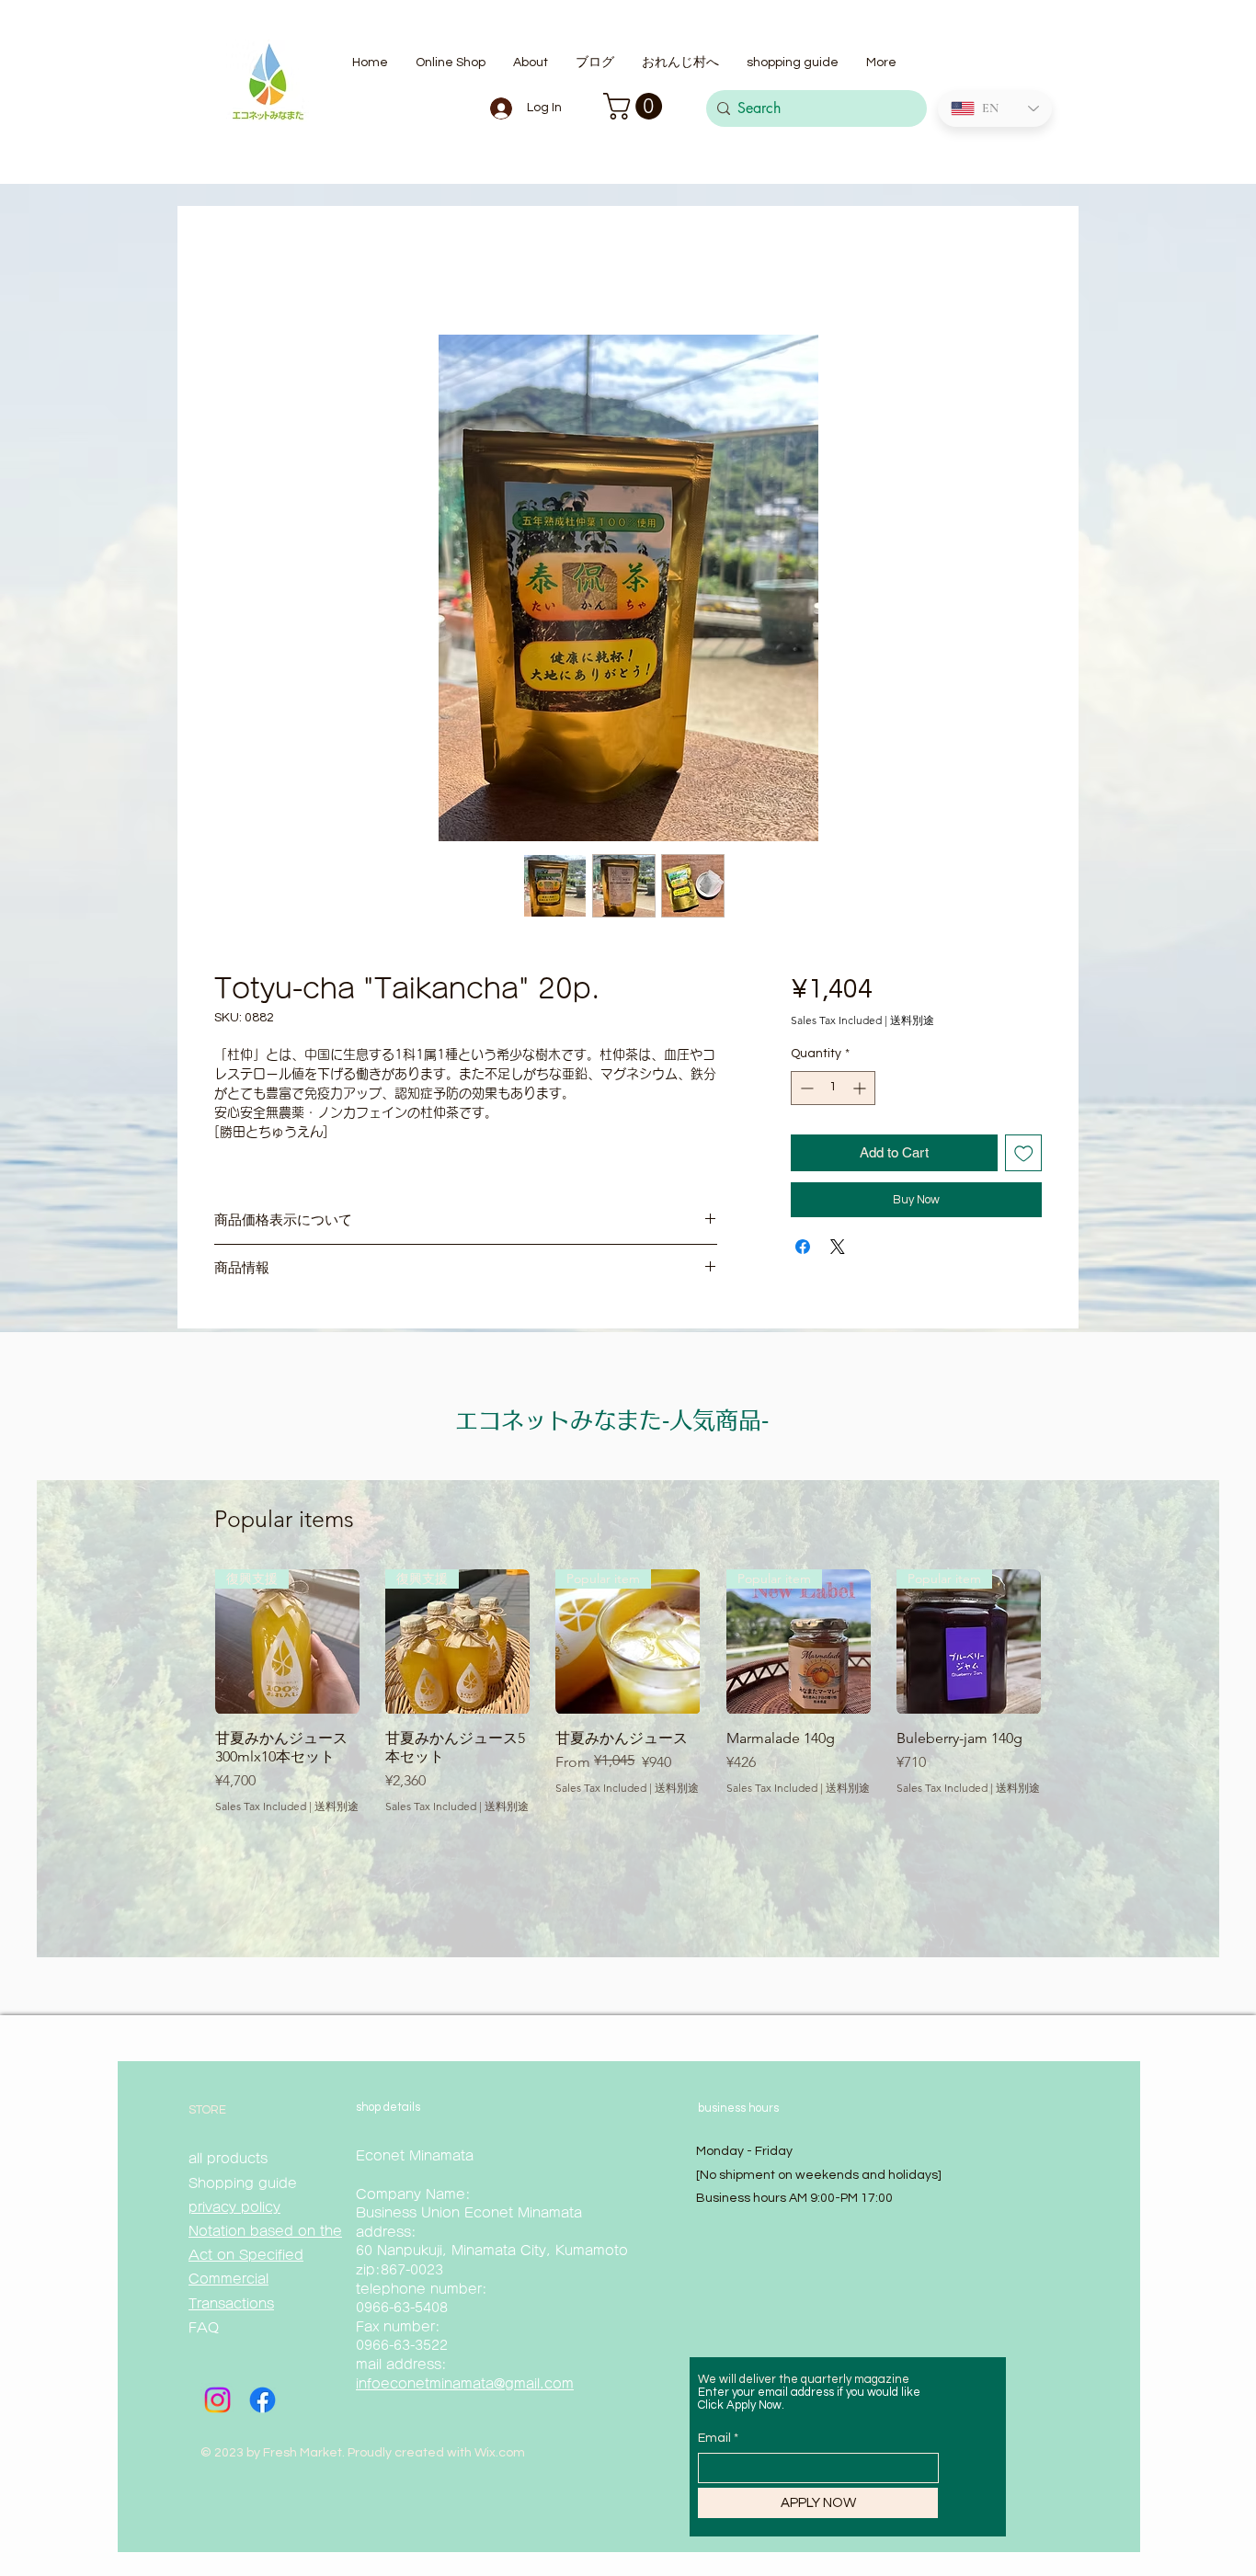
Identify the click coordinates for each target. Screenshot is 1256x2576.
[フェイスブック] (263, 2404)
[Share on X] (838, 1250)
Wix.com (500, 2456)
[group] (628, 1704)
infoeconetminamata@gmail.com (465, 2388)
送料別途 (912, 1024)
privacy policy (234, 2211)
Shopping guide (245, 2187)
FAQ (204, 2331)
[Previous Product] (188, 1645)
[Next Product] (1068, 1645)
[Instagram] (217, 2404)
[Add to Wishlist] (1024, 1157)
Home (234, 272)
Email (714, 2442)
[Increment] (861, 1092)
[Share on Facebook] (803, 1250)
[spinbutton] (833, 1092)
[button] (636, 106)
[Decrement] (805, 1092)
